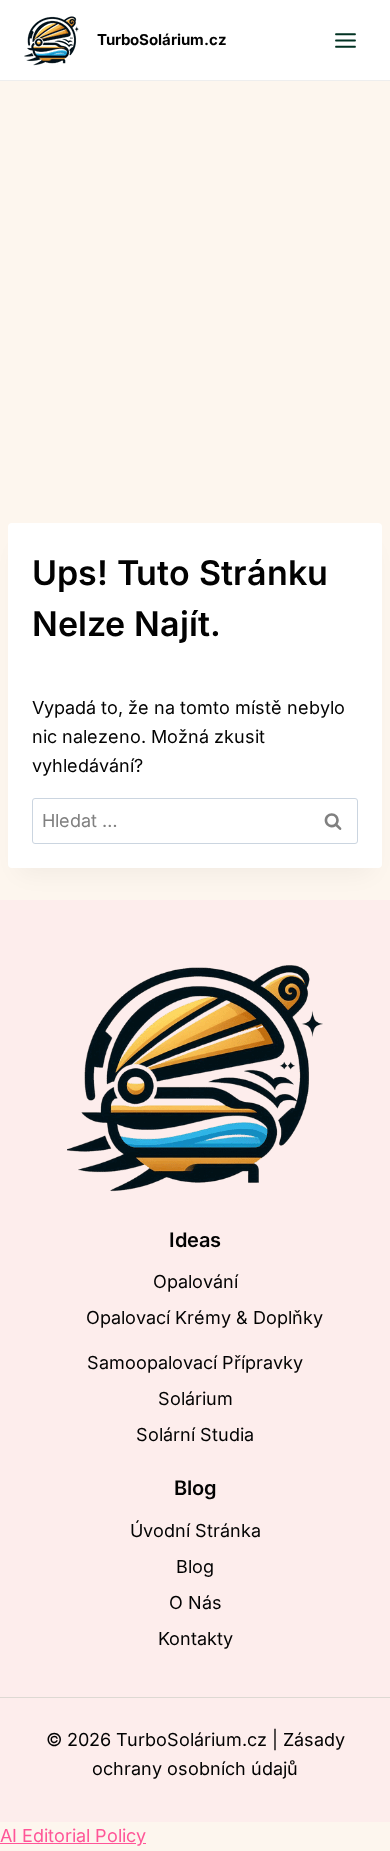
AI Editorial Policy (73, 1835)
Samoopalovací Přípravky (195, 1362)
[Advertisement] (195, 286)
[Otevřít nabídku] (345, 40)
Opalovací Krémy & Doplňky (204, 1317)
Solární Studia (195, 1434)
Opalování (195, 1281)
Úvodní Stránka (195, 1530)
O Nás (195, 1602)
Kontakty (195, 1638)
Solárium (195, 1398)
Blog (195, 1566)
